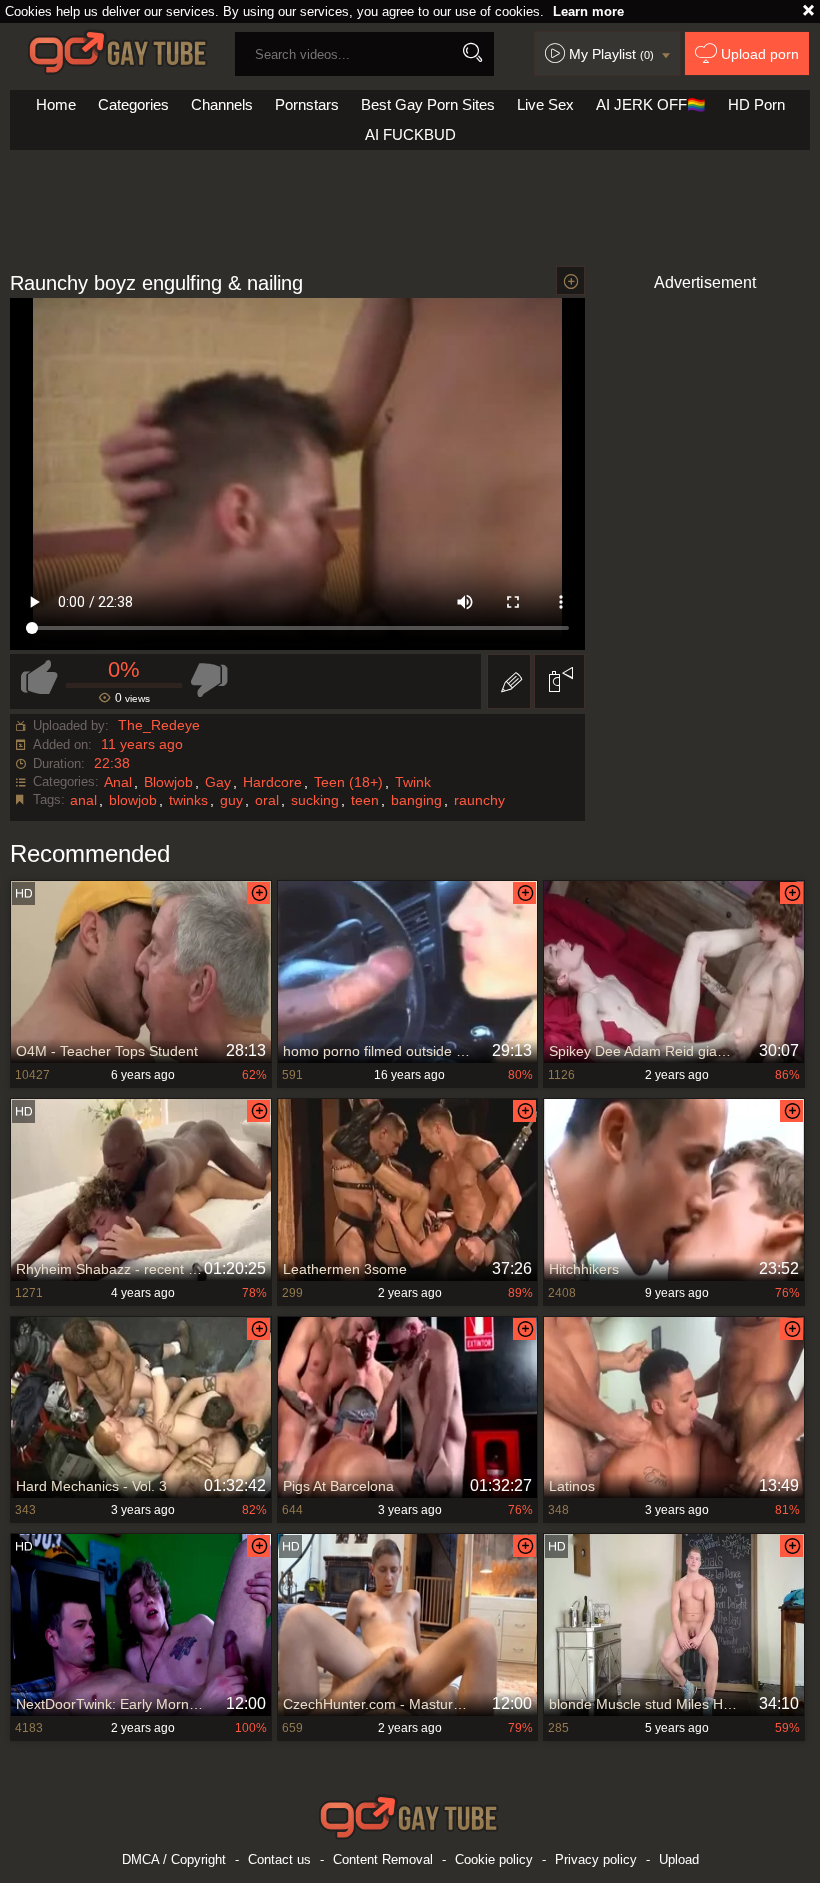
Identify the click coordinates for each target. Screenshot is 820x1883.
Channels (222, 104)
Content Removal (383, 1859)
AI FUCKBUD (410, 134)
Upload (679, 1859)
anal (83, 800)
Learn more (588, 11)
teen (365, 800)
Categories (133, 104)
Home (56, 104)
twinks (188, 800)
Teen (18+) (348, 782)
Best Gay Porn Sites (428, 104)
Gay (218, 782)
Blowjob (168, 782)
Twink (413, 782)
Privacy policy (596, 1859)
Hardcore (272, 782)
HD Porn (756, 104)
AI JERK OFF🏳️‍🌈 (651, 104)
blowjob (133, 800)
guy (231, 800)
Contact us (279, 1859)
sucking (315, 800)
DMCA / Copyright (174, 1859)
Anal (118, 782)
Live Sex (545, 104)
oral (267, 800)
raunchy (479, 800)
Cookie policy (494, 1859)
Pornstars (307, 104)
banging (416, 800)
